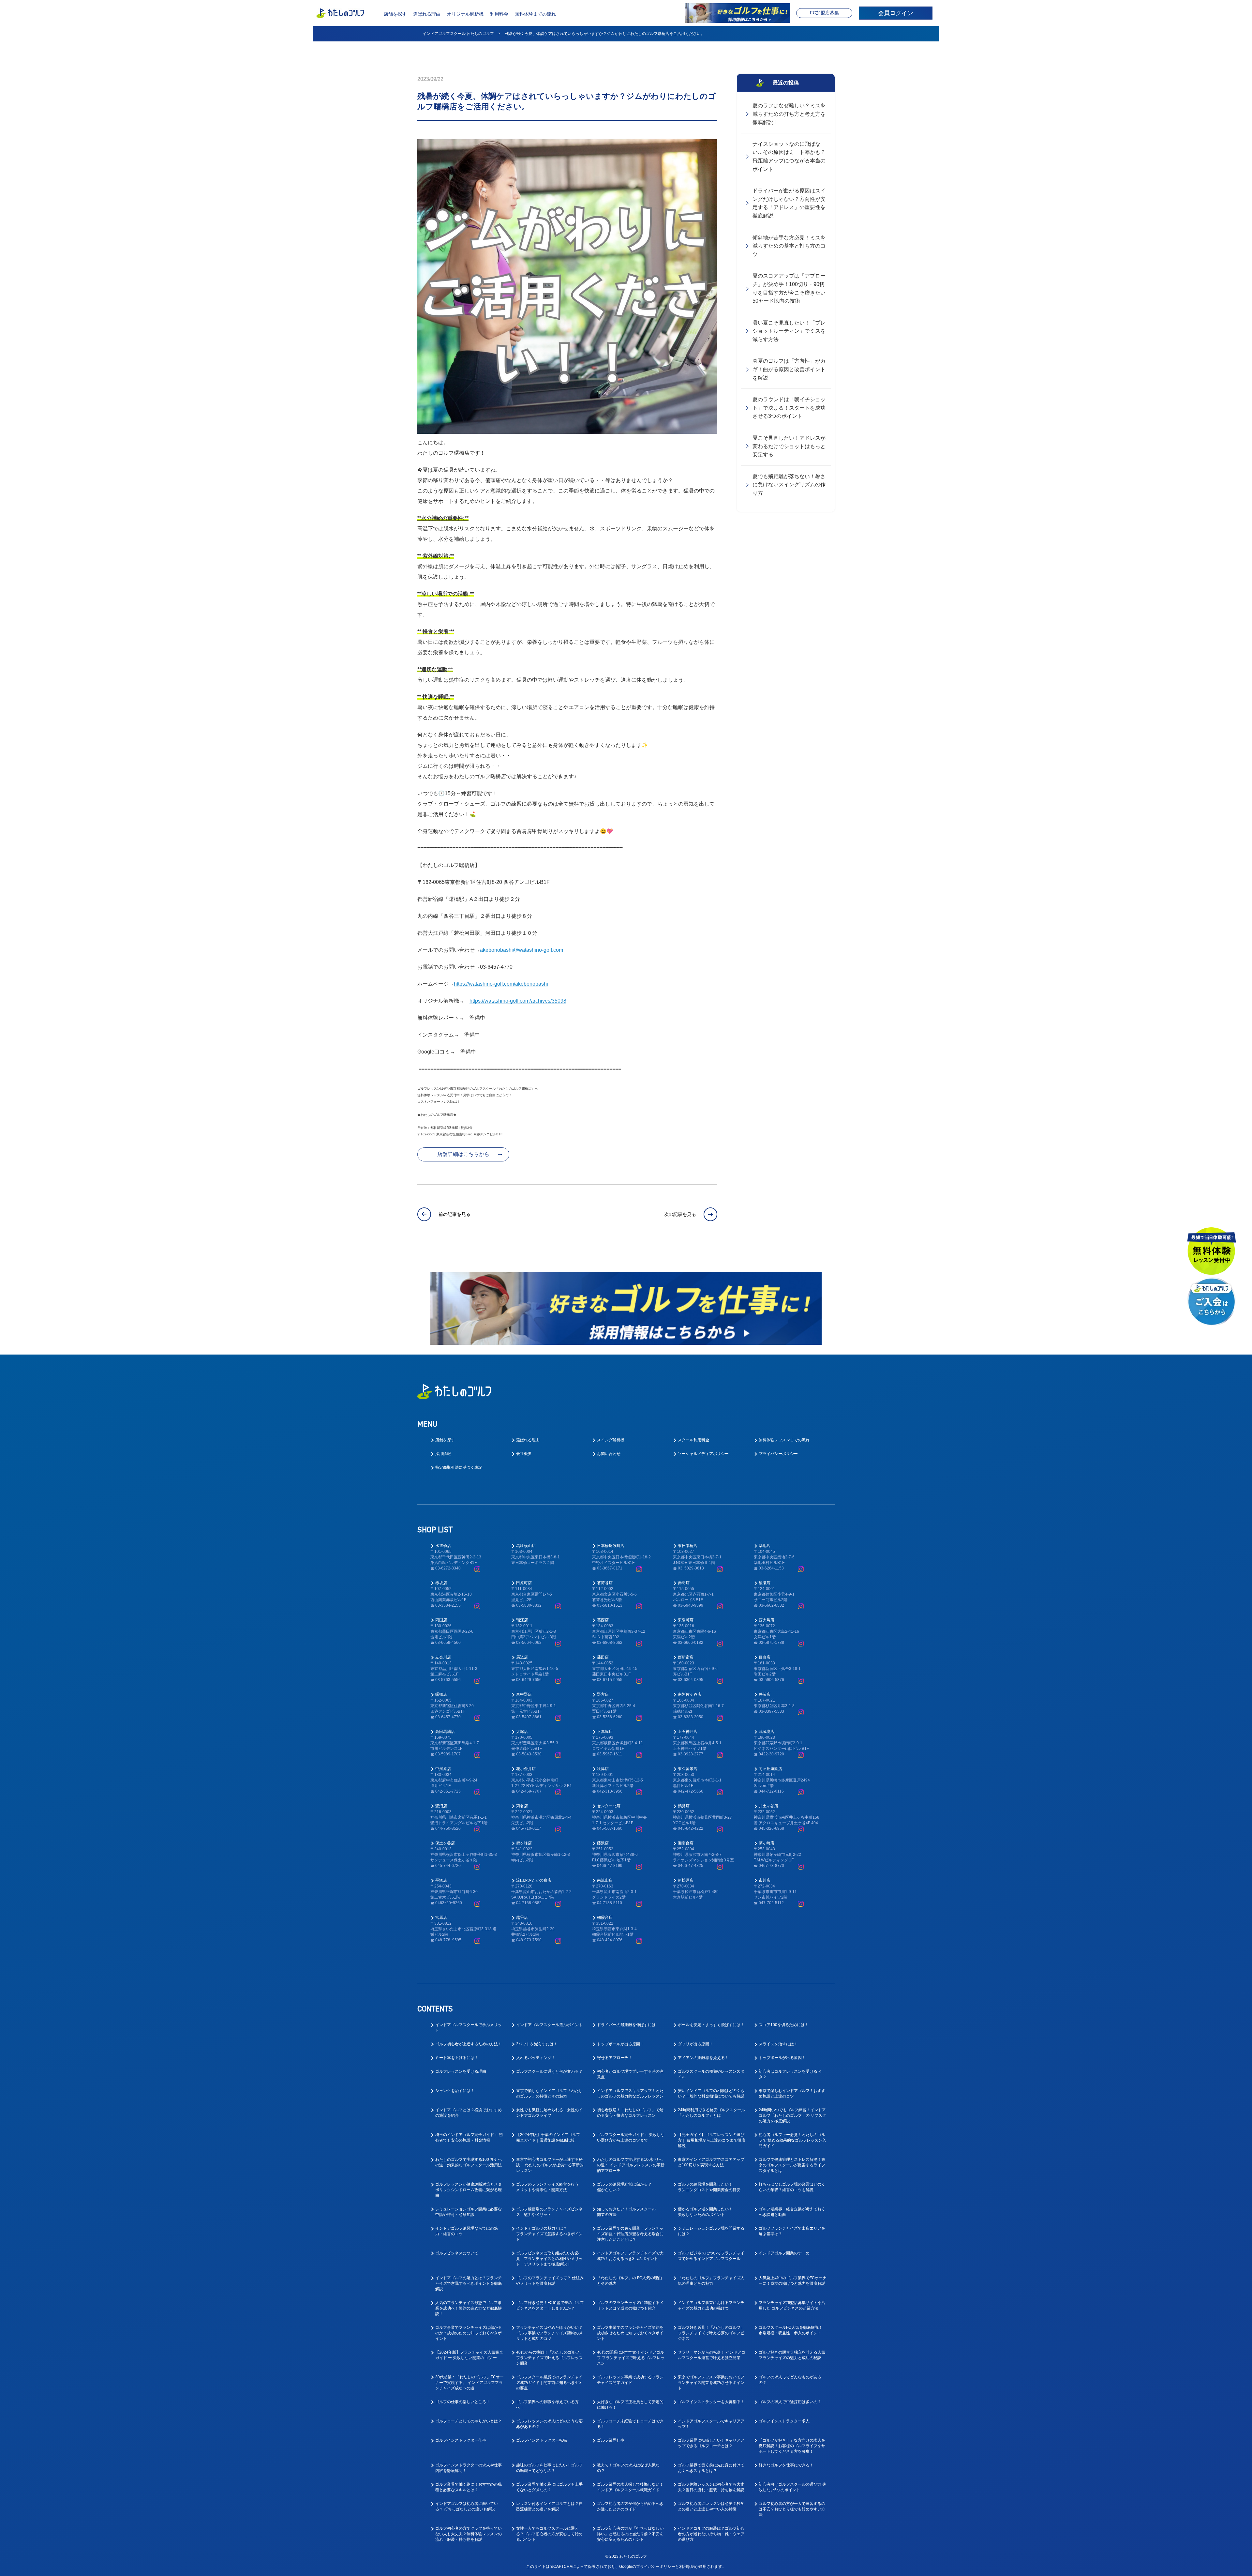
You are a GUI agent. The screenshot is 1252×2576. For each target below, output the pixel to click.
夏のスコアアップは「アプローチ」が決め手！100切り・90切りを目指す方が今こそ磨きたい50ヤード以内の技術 (789, 288)
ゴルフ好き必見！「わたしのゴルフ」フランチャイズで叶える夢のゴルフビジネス (711, 2333)
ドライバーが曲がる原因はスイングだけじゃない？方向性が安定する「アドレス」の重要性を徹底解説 (789, 203)
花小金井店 (526, 1769)
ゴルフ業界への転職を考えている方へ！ (547, 2405)
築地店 (765, 1546)
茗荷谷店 (605, 1583)
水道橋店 (443, 1546)
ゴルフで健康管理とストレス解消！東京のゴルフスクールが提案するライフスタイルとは (792, 2165)
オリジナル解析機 (465, 14)
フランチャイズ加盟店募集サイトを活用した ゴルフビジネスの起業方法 (792, 2305)
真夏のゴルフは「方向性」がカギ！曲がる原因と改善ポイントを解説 (789, 369)
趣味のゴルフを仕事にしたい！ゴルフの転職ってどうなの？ (549, 2468)
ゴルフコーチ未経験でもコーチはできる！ (630, 2424)
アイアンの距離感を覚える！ (703, 2058)
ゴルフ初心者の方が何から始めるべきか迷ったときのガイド (630, 2506)
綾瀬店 (765, 1583)
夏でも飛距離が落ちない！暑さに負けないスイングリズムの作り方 (789, 485)
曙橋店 (441, 1694)
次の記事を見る (680, 1214)
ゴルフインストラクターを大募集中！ (711, 2402)
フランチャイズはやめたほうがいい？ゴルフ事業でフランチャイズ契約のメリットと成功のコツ (549, 2333)
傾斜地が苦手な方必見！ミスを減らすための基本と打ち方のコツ (789, 246)
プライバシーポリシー (778, 1454)
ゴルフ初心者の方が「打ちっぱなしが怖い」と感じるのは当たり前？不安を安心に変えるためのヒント (630, 2534)
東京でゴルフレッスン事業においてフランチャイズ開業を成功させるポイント (711, 2383)
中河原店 (443, 1769)
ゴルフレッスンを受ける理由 (461, 2071)
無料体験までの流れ (535, 14)
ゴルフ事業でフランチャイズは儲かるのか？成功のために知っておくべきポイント (469, 2333)
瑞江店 (522, 1620)
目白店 (765, 1657)
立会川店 (443, 1657)
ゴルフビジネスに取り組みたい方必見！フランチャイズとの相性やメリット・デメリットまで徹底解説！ (549, 2259)
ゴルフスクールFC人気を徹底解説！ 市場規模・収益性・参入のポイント (791, 2330)
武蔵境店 (767, 1732)
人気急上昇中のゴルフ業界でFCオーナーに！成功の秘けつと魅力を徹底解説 (793, 2281)
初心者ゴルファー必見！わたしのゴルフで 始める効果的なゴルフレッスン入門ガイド (792, 2140)
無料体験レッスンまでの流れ (784, 1440)
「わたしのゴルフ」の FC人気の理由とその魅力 (629, 2281)
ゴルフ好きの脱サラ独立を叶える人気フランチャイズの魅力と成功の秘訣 (792, 2355)
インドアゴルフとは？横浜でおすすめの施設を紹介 (469, 2113)
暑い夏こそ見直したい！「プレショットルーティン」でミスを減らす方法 (789, 331)
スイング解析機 (611, 1440)
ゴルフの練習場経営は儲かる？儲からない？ (624, 2187)
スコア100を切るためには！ (784, 2025)
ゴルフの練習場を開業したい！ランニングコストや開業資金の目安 (709, 2187)
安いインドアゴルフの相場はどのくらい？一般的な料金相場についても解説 (711, 2093)
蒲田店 (603, 1657)
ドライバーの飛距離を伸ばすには (626, 2025)
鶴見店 (684, 1806)
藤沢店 (603, 1843)
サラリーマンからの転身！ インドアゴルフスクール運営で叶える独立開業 (712, 2355)
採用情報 (443, 1454)
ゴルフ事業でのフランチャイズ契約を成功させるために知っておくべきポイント (630, 2333)
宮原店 (441, 1917)
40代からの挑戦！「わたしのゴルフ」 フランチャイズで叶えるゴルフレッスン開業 (550, 2358)
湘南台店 (686, 1843)
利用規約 (687, 2567)
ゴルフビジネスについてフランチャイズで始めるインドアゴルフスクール (711, 2256)
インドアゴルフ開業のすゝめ (784, 2253)
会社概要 (524, 1454)
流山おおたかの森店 (534, 1880)
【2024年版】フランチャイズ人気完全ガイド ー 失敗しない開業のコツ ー (469, 2355)
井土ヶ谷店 (768, 1806)
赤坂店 (441, 1583)
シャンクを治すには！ (455, 2091)
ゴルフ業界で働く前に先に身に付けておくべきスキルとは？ (711, 2468)
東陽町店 (686, 1620)
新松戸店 (686, 1880)
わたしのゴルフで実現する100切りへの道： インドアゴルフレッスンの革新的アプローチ (631, 2165)
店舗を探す (395, 14)
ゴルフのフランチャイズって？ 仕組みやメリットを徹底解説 (550, 2281)
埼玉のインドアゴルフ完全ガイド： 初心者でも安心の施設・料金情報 (469, 2137)
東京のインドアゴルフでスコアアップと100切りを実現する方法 (711, 2162)
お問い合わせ (609, 1454)
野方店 (603, 1694)
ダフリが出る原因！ (695, 2044)
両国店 (441, 1620)
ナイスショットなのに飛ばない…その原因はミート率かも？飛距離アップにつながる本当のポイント (789, 157)
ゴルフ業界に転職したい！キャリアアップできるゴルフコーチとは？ (711, 2443)
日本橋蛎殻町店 (611, 1546)
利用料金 (499, 14)
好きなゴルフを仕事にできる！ (786, 2465)
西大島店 (767, 1620)
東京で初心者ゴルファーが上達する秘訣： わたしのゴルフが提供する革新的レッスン (550, 2165)
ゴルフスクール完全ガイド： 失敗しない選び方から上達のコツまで (631, 2137)
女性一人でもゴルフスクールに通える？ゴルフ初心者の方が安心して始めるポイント (549, 2534)
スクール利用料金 (693, 1440)
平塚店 (441, 1880)
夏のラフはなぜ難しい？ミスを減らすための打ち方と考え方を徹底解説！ (789, 114)
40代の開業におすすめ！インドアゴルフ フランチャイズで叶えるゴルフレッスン (631, 2358)
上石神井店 (688, 1732)
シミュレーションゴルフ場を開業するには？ (711, 2231)
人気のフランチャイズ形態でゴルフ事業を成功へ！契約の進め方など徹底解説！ (469, 2308)
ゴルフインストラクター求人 (784, 2421)
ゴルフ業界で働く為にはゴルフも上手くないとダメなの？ (549, 2487)
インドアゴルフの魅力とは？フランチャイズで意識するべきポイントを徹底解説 (469, 2283)
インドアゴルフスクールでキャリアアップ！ (711, 2424)
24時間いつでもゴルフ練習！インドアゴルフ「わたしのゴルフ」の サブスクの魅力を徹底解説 (792, 2115)
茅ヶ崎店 (767, 1843)
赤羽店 (684, 1583)
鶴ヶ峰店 (524, 1843)
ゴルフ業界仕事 (611, 2440)
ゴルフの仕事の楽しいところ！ (463, 2402)
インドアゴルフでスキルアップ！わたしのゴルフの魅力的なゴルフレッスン (630, 2093)
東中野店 (524, 1694)
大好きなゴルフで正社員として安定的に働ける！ (630, 2405)
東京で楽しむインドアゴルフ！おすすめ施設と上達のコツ (792, 2093)
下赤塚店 (605, 1732)
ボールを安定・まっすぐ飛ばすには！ (711, 2025)
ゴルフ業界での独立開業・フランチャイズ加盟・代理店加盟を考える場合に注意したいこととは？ (630, 2234)
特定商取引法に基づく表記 (459, 1467)
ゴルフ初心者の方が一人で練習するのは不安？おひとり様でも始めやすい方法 (792, 2509)
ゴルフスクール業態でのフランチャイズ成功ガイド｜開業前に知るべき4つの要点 (549, 2383)
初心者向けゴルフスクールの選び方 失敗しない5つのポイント (792, 2487)
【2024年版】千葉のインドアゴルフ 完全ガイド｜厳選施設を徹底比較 (548, 2137)
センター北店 (609, 1806)
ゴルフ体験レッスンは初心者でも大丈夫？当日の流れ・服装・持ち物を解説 (711, 2487)
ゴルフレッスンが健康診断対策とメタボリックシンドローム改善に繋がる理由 (469, 2190)
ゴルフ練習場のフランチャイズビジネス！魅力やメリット (549, 2212)
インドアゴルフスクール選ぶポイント (549, 2025)
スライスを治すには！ (778, 2044)
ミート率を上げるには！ (457, 2058)
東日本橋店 (688, 1546)
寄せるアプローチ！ (615, 2058)
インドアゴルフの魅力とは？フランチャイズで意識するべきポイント (549, 2234)
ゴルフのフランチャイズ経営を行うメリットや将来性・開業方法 (547, 2187)
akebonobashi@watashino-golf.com (522, 950)
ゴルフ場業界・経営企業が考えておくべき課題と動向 (792, 2212)
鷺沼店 (441, 1806)
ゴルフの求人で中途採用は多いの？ (790, 2402)
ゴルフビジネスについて (457, 2253)
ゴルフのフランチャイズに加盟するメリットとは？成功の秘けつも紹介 (630, 2305)
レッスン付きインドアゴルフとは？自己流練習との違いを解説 (549, 2506)
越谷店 (522, 1917)
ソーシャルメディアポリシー (703, 1454)
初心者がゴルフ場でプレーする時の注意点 (630, 2074)
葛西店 (603, 1620)
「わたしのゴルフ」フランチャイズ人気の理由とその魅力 (711, 2281)
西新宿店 (686, 1657)
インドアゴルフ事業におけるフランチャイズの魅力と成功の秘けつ (711, 2305)
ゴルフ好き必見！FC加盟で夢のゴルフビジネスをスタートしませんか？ (550, 2305)
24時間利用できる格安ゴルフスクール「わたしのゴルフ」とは (711, 2113)
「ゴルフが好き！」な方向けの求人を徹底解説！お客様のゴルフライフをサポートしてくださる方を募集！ (792, 2446)
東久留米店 (688, 1769)
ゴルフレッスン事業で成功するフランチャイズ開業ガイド (630, 2380)
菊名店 (522, 1806)
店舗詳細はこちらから (463, 1154)
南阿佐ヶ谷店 (690, 1694)
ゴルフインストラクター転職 (542, 2440)
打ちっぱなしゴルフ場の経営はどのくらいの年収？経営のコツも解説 (792, 2187)
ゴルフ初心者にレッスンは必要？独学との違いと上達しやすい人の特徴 (711, 2506)
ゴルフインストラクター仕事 (461, 2440)
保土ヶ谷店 (445, 1843)
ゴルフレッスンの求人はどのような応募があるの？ (549, 2424)
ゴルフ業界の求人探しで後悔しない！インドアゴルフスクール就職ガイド (630, 2487)
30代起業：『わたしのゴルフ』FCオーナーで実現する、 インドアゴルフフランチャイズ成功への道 (469, 2383)
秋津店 (603, 1769)
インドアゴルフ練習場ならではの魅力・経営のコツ (467, 2231)
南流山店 (605, 1880)
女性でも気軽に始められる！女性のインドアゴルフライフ (549, 2113)
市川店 (765, 1880)
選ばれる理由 (427, 14)
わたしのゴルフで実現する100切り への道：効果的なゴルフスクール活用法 (469, 2162)
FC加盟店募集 (824, 13)
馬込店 (522, 1657)
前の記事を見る (455, 1214)
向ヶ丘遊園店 (770, 1769)
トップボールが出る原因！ (620, 2044)
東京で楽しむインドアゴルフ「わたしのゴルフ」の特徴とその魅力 (549, 2093)
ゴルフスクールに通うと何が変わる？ (549, 2071)
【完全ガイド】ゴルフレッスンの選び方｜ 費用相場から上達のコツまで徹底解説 (712, 2140)
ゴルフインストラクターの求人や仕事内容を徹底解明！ (469, 2468)
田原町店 (524, 1583)
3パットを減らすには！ (537, 2044)
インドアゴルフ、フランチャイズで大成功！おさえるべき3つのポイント (630, 2256)
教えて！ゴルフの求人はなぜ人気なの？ (628, 2468)
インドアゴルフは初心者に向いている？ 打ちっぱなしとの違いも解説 (467, 2506)
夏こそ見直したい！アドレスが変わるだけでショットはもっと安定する (789, 446)
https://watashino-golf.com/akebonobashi (501, 984)
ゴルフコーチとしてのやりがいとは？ (469, 2421)
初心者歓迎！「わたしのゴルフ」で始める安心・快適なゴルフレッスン (630, 2113)
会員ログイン (896, 13)
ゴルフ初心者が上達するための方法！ (469, 2044)
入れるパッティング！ (536, 2058)
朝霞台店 (605, 1917)
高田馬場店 (445, 1732)
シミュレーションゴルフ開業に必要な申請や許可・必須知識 (469, 2212)
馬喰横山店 (526, 1546)
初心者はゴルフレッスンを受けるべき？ (790, 2074)
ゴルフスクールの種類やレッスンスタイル (711, 2074)
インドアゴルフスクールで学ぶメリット (469, 2028)
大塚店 (522, 1732)
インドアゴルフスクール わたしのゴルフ (458, 34)
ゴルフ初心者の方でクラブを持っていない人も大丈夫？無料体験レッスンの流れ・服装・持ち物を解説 (469, 2534)
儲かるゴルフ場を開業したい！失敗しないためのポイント (705, 2212)
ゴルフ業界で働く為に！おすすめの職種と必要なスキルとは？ (469, 2487)
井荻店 (765, 1694)
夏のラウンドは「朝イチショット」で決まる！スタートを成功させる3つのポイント (789, 408)
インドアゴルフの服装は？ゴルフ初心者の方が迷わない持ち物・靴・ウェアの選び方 (711, 2534)
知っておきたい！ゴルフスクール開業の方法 (626, 2212)
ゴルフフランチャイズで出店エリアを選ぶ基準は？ (792, 2231)
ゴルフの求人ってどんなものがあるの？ (790, 2380)
